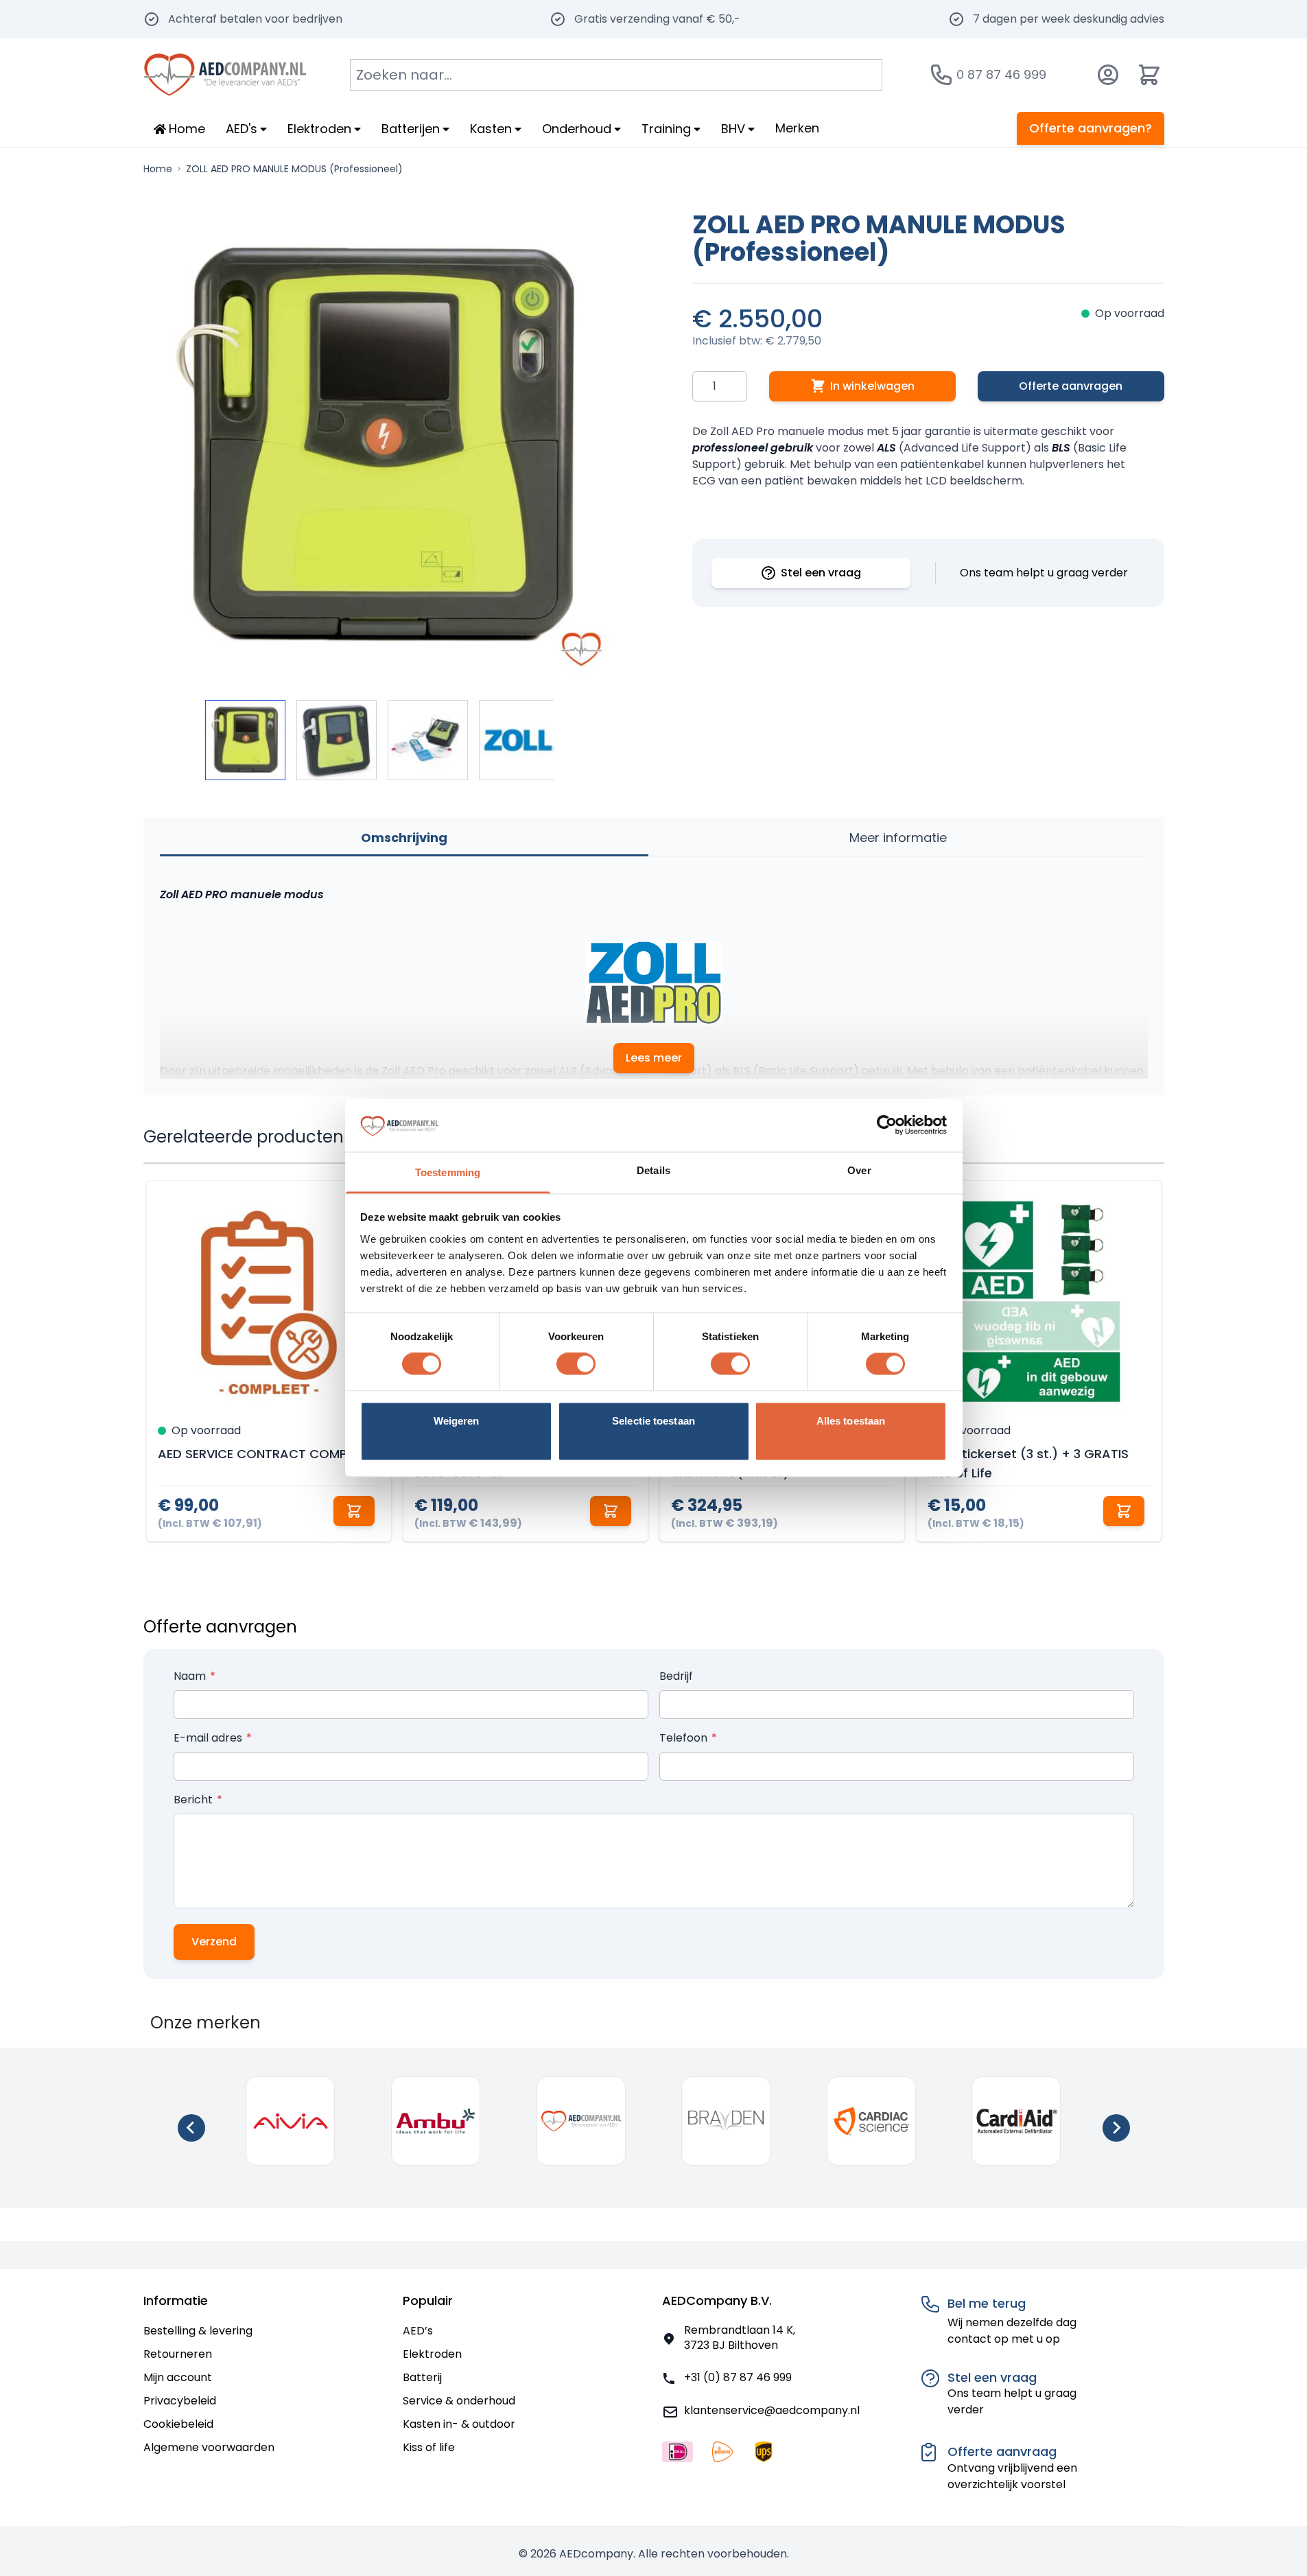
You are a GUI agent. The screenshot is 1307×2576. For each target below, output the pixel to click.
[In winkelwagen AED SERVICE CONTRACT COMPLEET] (354, 1511)
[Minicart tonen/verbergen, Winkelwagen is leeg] (1149, 75)
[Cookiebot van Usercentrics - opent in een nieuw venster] (887, 1125)
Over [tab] (859, 1170)
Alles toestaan (851, 1421)
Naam (191, 1676)
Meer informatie (898, 838)
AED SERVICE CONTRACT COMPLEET (265, 1454)
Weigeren (457, 1421)
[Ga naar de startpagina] (225, 75)
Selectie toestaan (653, 1421)
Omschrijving (404, 838)
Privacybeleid (180, 2401)
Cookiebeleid (178, 2424)
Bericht (195, 1800)
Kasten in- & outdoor (459, 2424)
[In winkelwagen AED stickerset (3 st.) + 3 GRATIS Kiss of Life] (1124, 1511)
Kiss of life (429, 2447)
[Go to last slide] (191, 2128)
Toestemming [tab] (448, 1172)
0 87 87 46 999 (1001, 74)
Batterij (422, 2377)
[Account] (1108, 75)
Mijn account (178, 2377)
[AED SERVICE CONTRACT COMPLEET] (269, 1303)
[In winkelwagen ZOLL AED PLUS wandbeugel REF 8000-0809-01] (611, 1511)
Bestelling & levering (198, 2331)
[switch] (576, 1364)
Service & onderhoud (459, 2401)
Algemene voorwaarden (209, 2447)
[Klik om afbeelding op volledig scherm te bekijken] (379, 447)
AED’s (418, 2331)
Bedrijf (676, 1676)
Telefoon (685, 1738)
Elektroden (432, 2354)
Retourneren (178, 2354)
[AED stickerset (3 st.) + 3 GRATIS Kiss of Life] (1039, 1303)
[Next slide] (1116, 2128)
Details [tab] (653, 1170)
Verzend (214, 1942)
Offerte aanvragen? (1091, 128)
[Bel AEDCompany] (941, 75)
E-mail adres (209, 1738)
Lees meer (654, 1058)
